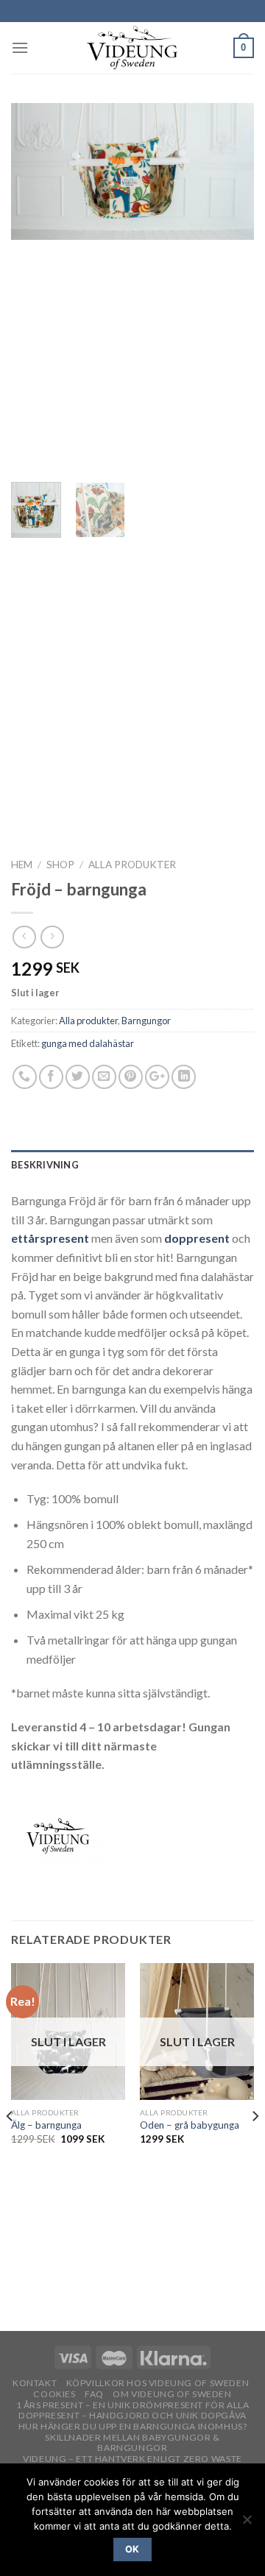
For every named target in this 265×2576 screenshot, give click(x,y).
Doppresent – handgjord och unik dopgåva (132, 2415)
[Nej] (247, 2524)
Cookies (54, 2394)
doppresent (197, 1238)
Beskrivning (45, 1165)
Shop (60, 865)
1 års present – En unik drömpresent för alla (133, 2405)
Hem (22, 865)
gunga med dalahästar (88, 1043)
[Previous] (35, 287)
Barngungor (146, 1021)
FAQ (94, 2394)
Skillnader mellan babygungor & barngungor (132, 2443)
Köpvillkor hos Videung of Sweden (158, 2383)
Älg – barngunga (46, 2125)
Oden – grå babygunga (190, 2125)
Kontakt (35, 2383)
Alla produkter (132, 865)
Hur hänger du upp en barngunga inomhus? (133, 2426)
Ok (132, 2549)
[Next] (230, 287)
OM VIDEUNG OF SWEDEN (172, 2394)
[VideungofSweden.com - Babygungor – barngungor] (132, 48)
